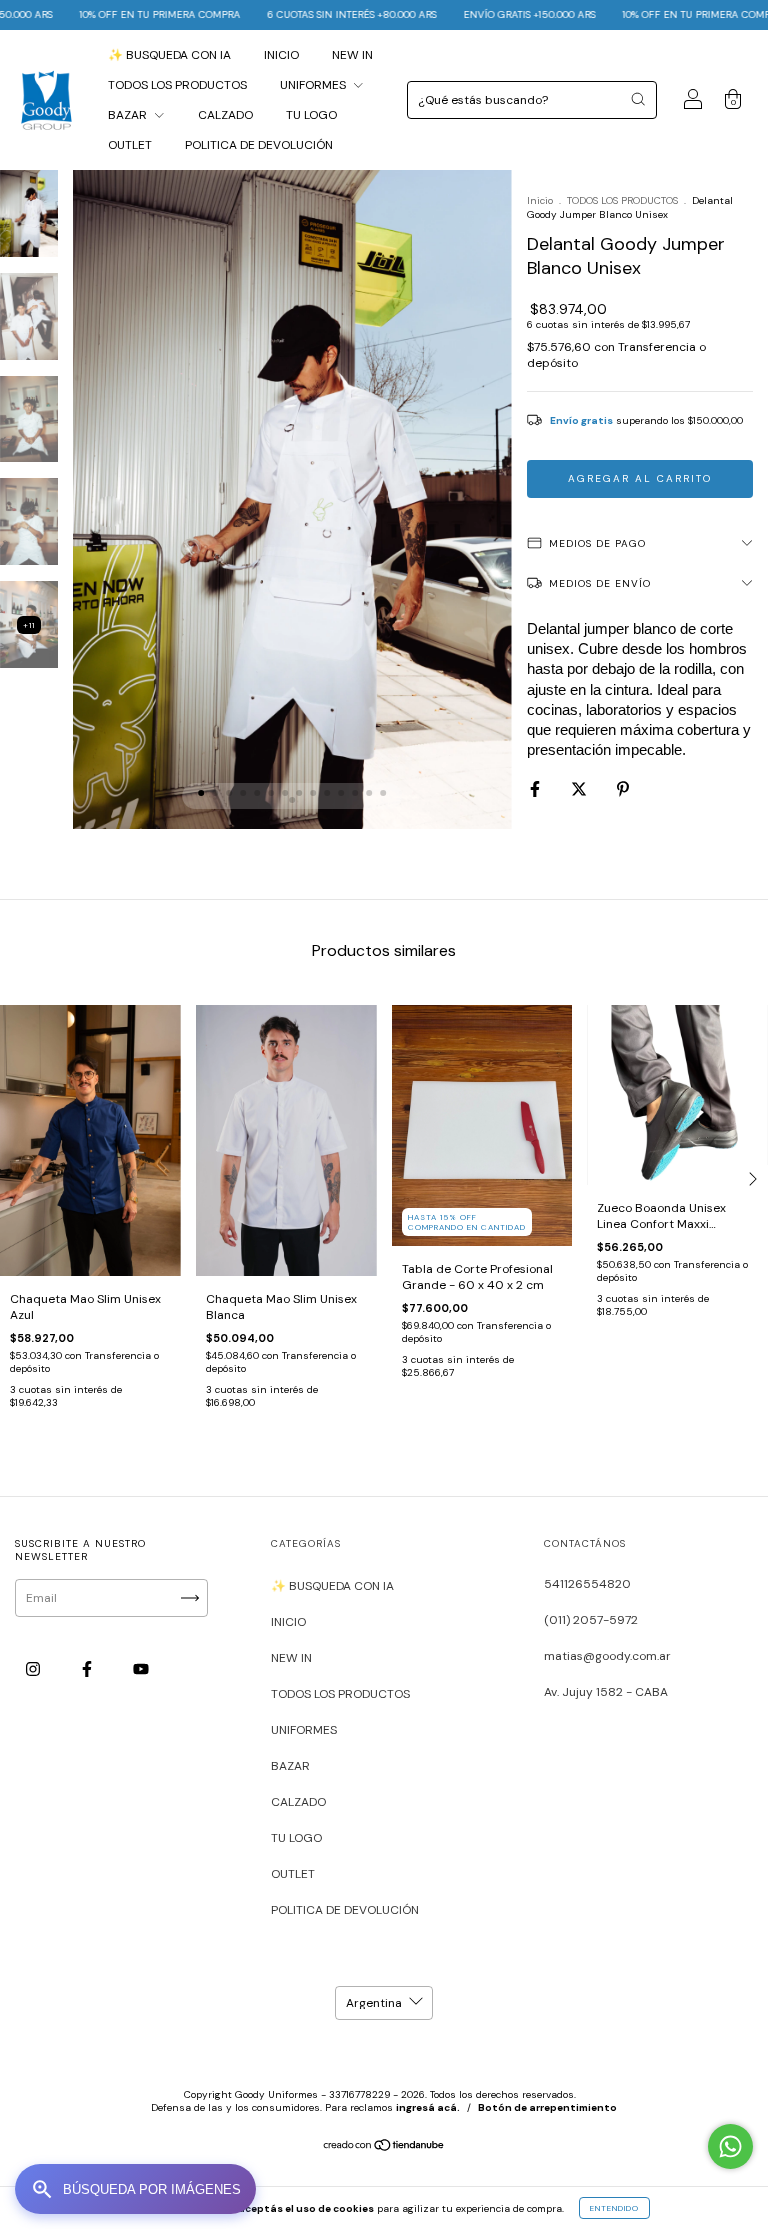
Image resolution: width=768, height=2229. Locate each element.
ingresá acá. (428, 2107)
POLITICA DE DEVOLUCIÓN (259, 145)
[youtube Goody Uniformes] (141, 1669)
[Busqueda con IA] (135, 2189)
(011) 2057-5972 (591, 1620)
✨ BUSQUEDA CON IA (169, 55)
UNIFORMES (314, 85)
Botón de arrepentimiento (547, 2107)
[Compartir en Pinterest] (623, 789)
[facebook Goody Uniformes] (88, 1669)
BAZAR (129, 115)
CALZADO (225, 115)
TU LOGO (311, 115)
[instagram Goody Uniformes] (34, 1669)
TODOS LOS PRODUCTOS (177, 85)
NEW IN (352, 55)
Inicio (540, 200)
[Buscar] (638, 99)
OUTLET (130, 145)
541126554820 (587, 1584)
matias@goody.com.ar (607, 1656)
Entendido (614, 2208)
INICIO (281, 55)
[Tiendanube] (384, 2148)
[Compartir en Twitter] (580, 789)
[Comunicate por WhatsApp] (730, 2146)
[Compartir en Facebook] (536, 789)
